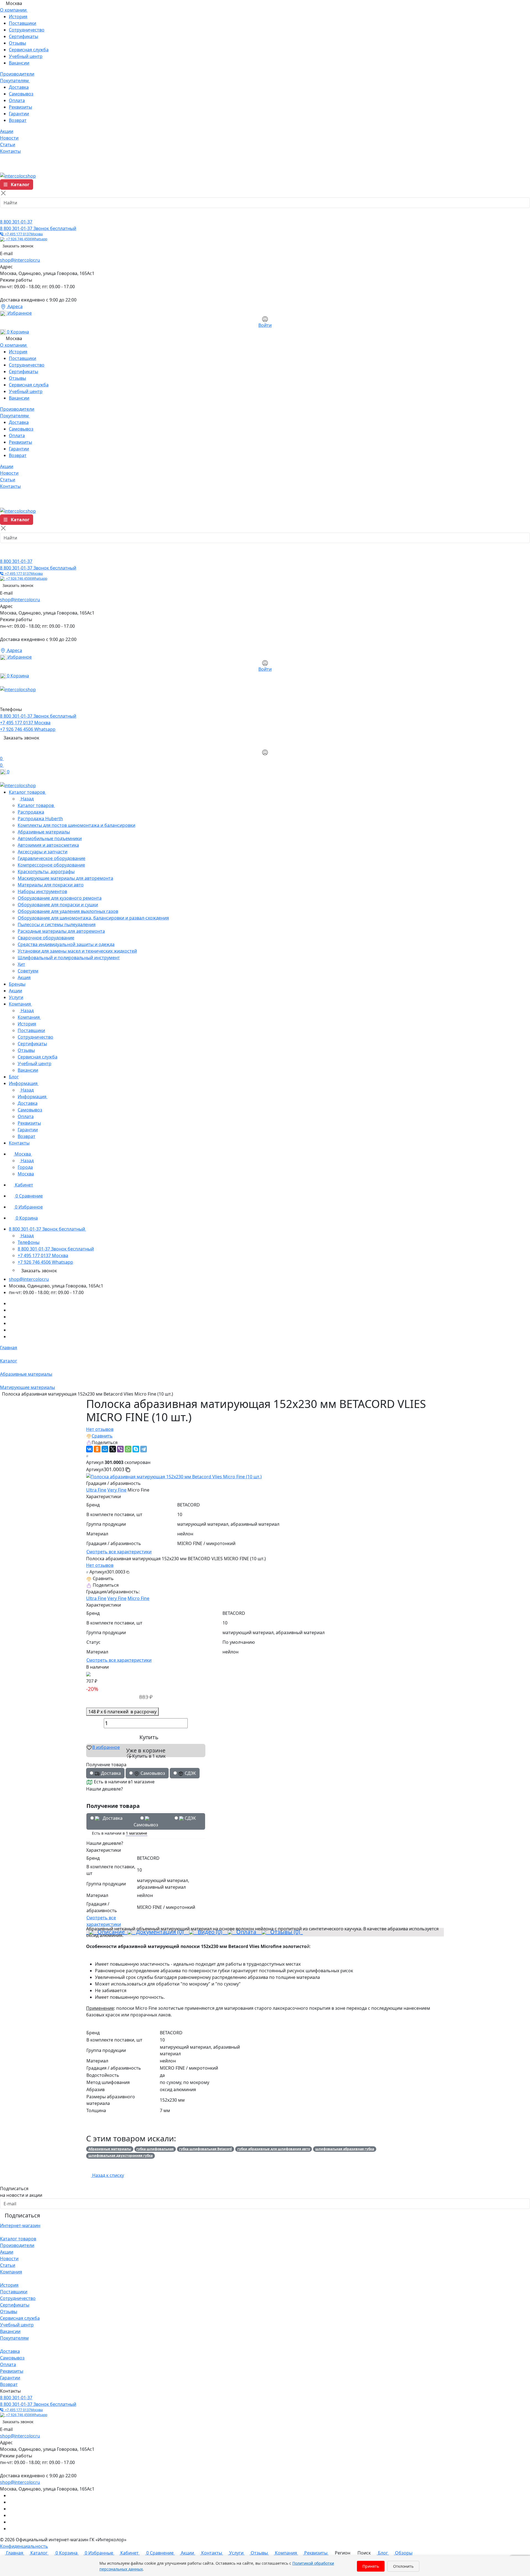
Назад (27, 799)
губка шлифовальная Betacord (206, 2149)
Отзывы (17, 43)
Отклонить (403, 2566)
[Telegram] (144, 1449)
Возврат (18, 120)
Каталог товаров (18, 2239)
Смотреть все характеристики (119, 1552)
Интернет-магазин (20, 2225)
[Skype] (136, 1449)
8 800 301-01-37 (16, 222)
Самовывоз (21, 94)
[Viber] (120, 1449)
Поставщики (22, 23)
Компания (11, 2272)
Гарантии (19, 114)
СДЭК (190, 1818)
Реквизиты (20, 107)
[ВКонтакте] (89, 1449)
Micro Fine (138, 1598)
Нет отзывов (100, 1429)
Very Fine (117, 1490)
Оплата (17, 100)
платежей (122, 1712)
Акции (7, 2252)
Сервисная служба (29, 50)
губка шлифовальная (155, 2149)
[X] (113, 1449)
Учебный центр (26, 56)
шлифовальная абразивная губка (345, 2149)
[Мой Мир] (105, 1449)
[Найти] (6, 213)
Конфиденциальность (24, 2546)
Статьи (8, 2265)
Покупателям (14, 2338)
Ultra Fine (96, 1490)
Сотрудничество (27, 30)
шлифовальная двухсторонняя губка (120, 2156)
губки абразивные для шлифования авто (274, 2149)
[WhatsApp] (128, 1449)
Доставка (19, 87)
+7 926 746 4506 (26, 239)
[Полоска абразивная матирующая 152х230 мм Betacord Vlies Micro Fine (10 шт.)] (174, 1476)
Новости (9, 2259)
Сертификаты (23, 36)
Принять (371, 2566)
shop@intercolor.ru (20, 260)
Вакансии (19, 63)
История (18, 17)
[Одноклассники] (97, 1449)
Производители (17, 2245)
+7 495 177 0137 (23, 234)
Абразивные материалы (110, 2149)
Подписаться (22, 2215)
